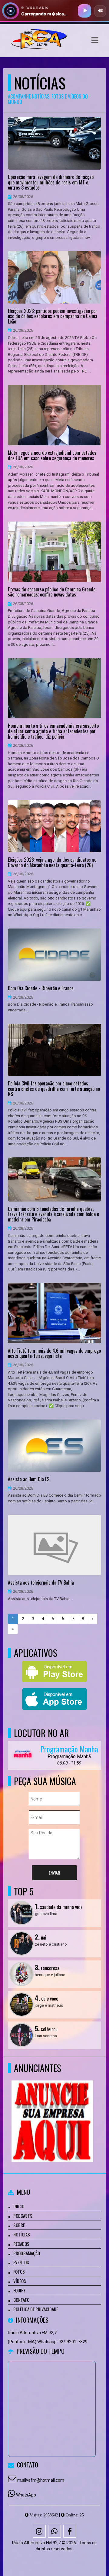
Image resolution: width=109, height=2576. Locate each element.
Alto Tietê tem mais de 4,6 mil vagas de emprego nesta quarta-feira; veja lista (54, 1353)
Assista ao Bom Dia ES (29, 1479)
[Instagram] (39, 2531)
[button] (95, 40)
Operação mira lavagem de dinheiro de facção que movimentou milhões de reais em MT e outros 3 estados (51, 182)
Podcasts (23, 2216)
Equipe (19, 2290)
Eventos (21, 2262)
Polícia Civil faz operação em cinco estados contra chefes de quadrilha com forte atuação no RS (54, 1089)
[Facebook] (70, 2531)
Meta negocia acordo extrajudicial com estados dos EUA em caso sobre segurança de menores (52, 455)
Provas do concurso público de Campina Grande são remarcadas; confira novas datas (52, 592)
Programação (27, 2253)
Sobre (19, 2225)
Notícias (22, 2234)
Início (19, 2206)
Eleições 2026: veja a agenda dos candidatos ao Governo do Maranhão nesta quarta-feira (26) (52, 862)
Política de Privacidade (36, 2309)
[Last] (13, 1629)
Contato (21, 2300)
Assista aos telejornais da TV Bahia (41, 1583)
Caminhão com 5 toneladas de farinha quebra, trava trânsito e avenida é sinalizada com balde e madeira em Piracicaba (53, 1214)
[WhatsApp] (54, 2531)
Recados (21, 2244)
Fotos (19, 2272)
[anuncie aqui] (52, 2110)
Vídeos (20, 2281)
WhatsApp (26, 2495)
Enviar (54, 1873)
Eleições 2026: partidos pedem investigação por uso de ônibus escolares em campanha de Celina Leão (53, 316)
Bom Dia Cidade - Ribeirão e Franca (41, 988)
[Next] (92, 1619)
